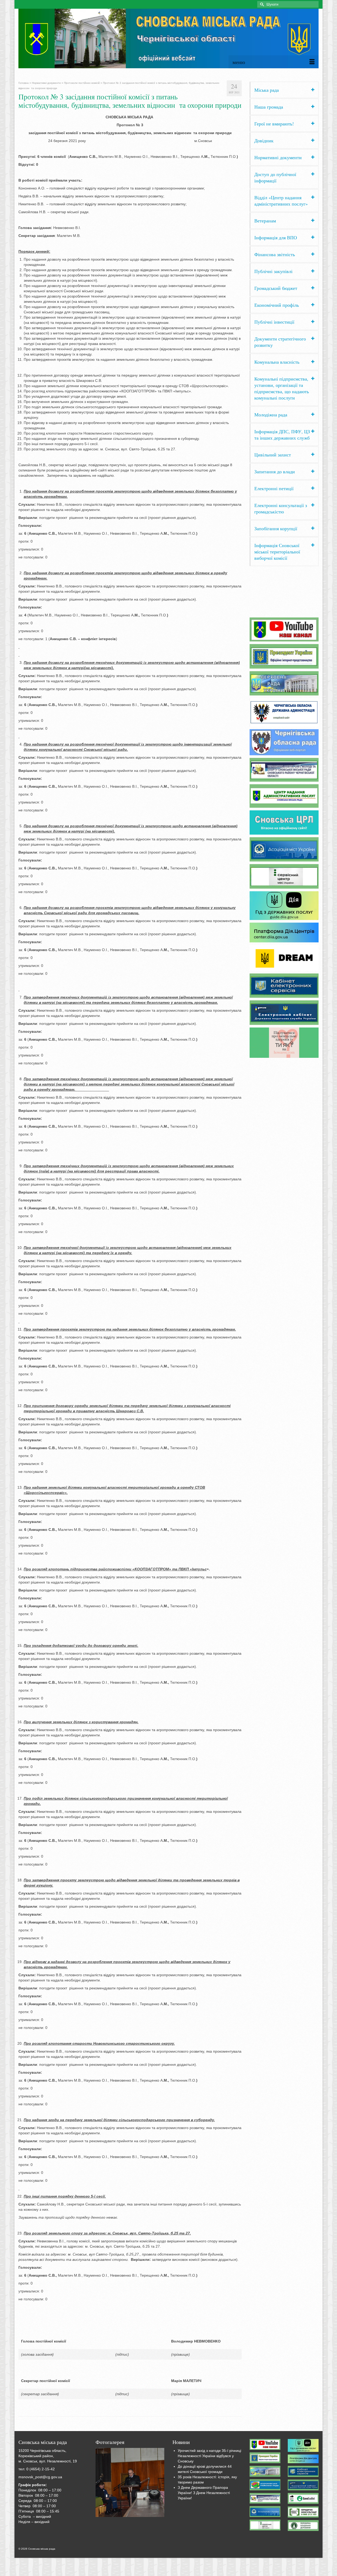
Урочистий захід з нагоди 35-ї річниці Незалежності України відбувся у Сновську (209, 2456)
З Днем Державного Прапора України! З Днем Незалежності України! (204, 2493)
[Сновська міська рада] (168, 38)
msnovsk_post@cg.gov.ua (40, 2477)
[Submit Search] (261, 4)
